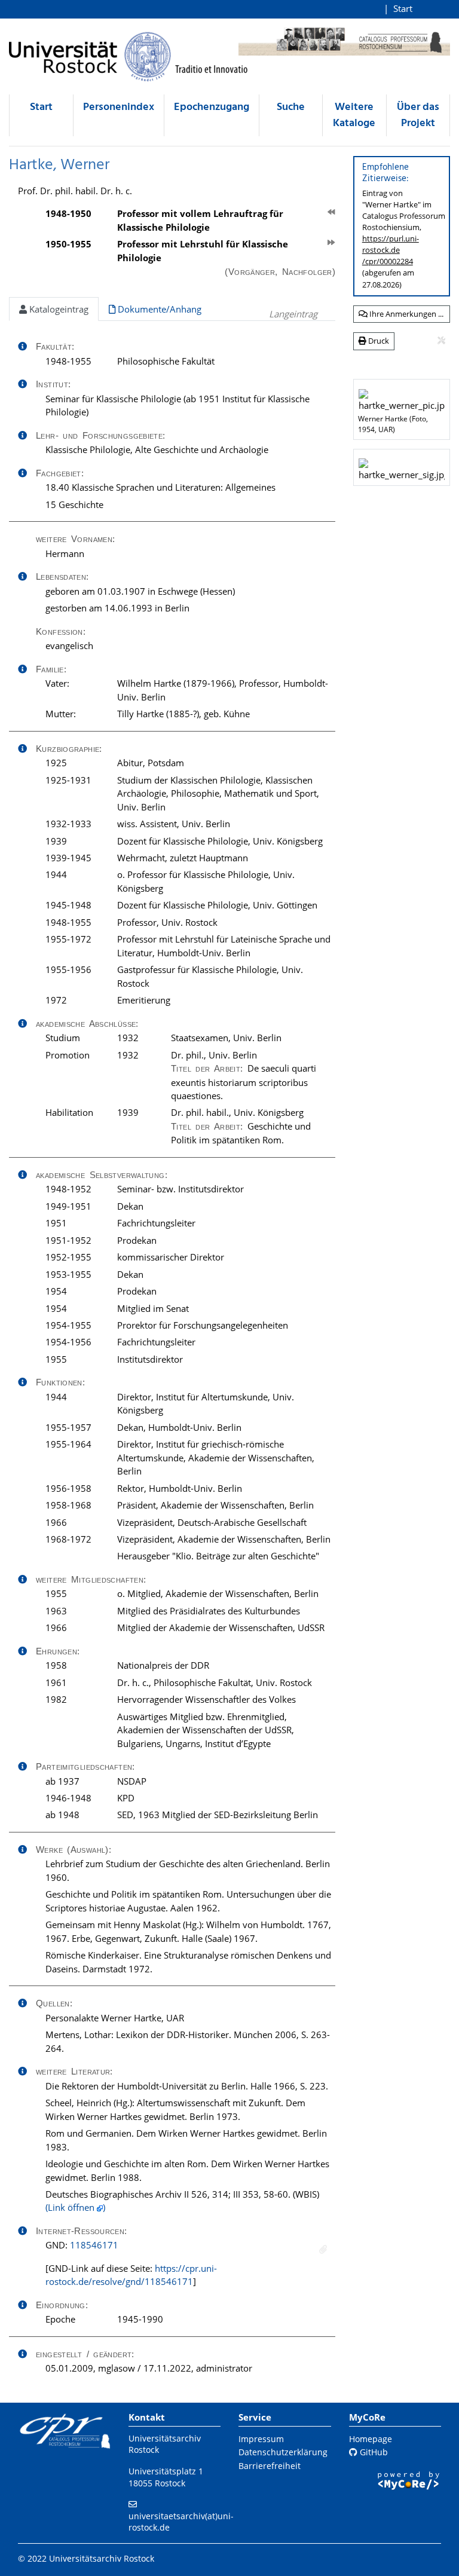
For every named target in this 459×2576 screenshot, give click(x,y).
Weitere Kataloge (354, 115)
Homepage (371, 2439)
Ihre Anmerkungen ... (406, 314)
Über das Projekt (418, 115)
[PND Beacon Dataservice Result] (323, 2249)
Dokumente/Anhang (158, 309)
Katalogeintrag (58, 309)
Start (403, 8)
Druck (378, 341)
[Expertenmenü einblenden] (441, 341)
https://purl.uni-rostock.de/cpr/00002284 (391, 250)
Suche (291, 107)
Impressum (261, 2439)
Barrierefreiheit (270, 2466)
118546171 (94, 2245)
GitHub (373, 2452)
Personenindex (119, 107)
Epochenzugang (212, 107)
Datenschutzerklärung (283, 2452)
